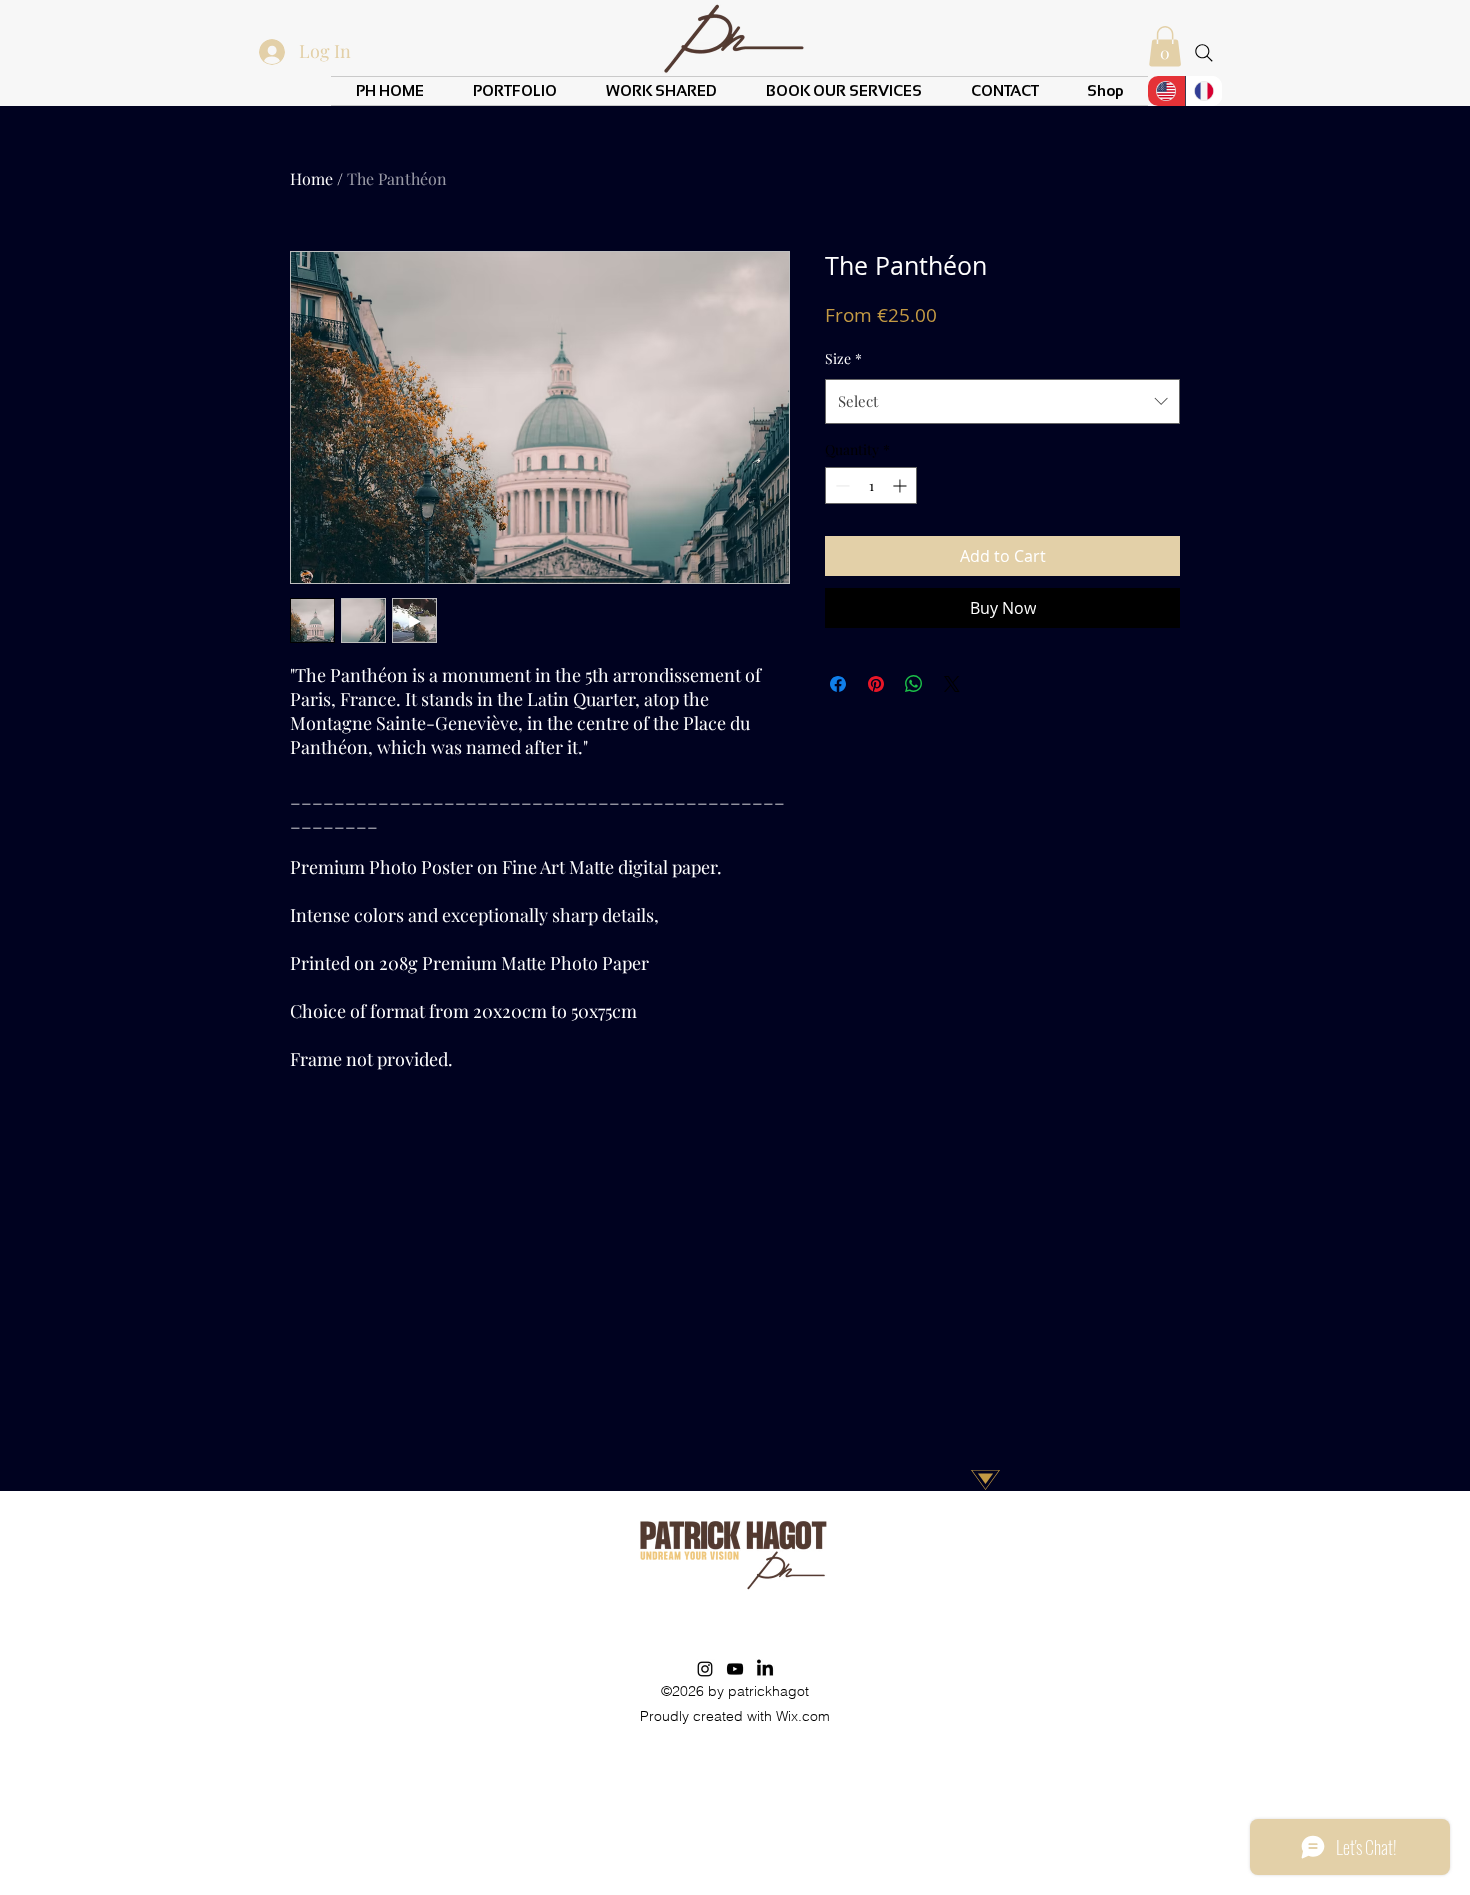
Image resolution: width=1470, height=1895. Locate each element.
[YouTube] (735, 1669)
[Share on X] (952, 684)
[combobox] (1002, 401)
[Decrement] (840, 485)
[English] (1166, 91)
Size (843, 358)
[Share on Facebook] (838, 684)
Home (311, 178)
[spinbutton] (871, 485)
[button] (1165, 46)
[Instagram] (705, 1669)
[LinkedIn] (765, 1669)
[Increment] (901, 485)
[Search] (1204, 53)
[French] (1204, 91)
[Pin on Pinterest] (876, 684)
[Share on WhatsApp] (914, 684)
